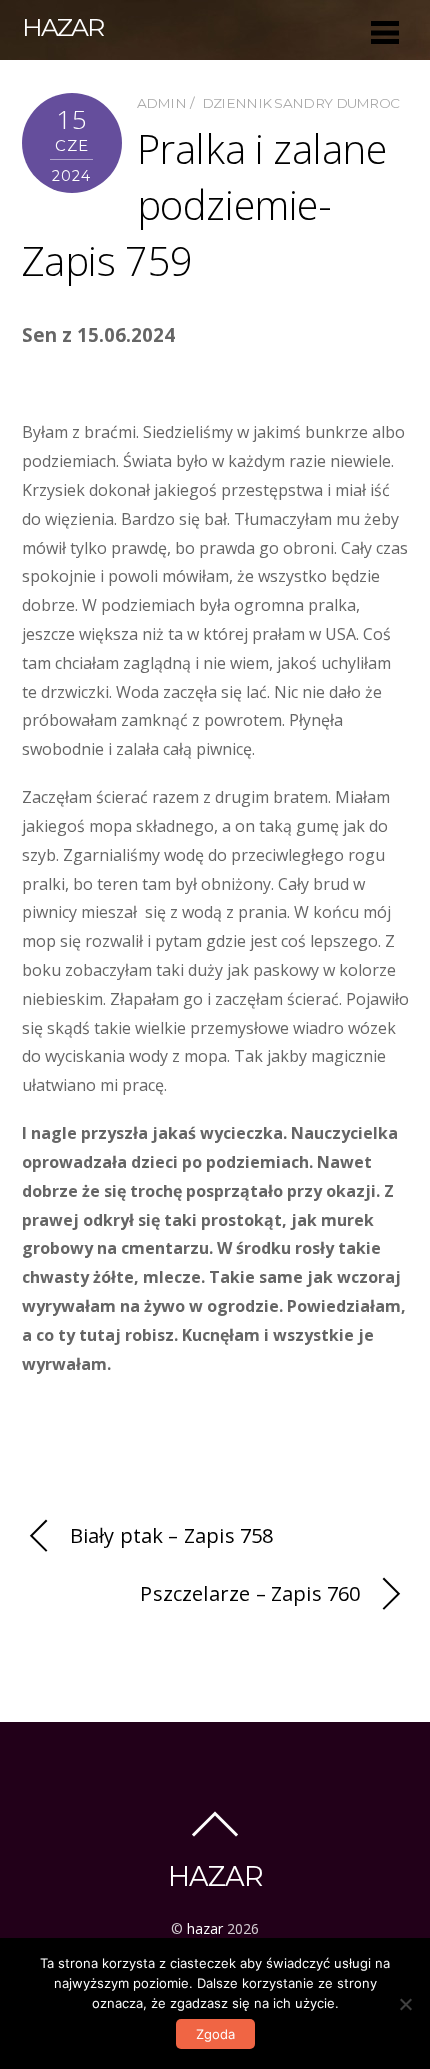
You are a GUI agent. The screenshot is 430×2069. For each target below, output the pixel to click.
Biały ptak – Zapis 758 (172, 1535)
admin (162, 103)
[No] (405, 2004)
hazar (205, 1928)
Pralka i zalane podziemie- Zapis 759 (204, 204)
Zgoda (215, 2034)
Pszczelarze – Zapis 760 (250, 1593)
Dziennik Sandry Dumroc (301, 103)
